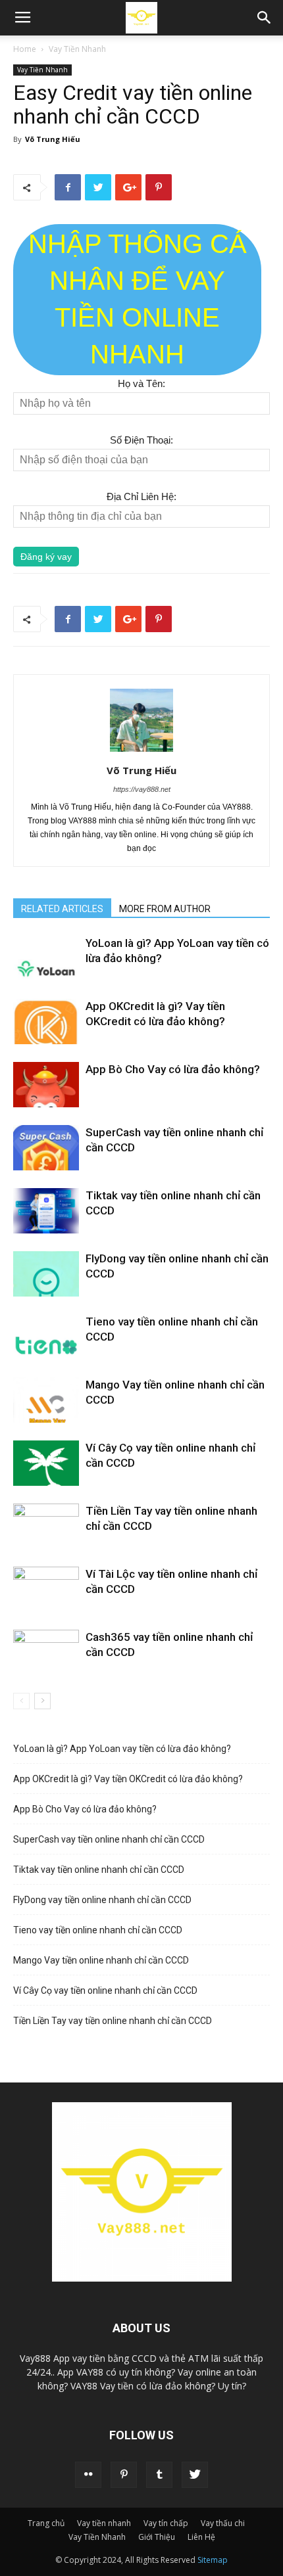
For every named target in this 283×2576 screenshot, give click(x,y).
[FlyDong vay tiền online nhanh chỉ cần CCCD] (46, 1274)
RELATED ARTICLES (62, 909)
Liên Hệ (201, 2537)
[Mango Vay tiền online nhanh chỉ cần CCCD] (46, 1400)
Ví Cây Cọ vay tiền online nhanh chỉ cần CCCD (105, 1990)
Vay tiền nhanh (104, 2523)
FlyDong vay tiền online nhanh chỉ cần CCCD (102, 1900)
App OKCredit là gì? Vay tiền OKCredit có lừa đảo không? (128, 1779)
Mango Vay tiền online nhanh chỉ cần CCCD (101, 1960)
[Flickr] (88, 2475)
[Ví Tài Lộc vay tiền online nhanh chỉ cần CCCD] (46, 1589)
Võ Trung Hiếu (53, 139)
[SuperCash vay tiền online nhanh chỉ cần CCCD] (46, 1148)
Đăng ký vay (46, 557)
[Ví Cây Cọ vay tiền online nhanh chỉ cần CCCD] (46, 1463)
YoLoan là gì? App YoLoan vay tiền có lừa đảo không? (122, 1749)
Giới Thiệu (157, 2537)
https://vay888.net (142, 789)
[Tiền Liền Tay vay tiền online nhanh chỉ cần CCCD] (46, 1526)
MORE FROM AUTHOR (165, 909)
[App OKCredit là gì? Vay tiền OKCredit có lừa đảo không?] (46, 1022)
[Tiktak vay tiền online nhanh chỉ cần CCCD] (46, 1211)
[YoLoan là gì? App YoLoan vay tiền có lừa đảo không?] (46, 958)
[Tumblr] (159, 2475)
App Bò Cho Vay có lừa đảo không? (173, 1069)
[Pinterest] (124, 2475)
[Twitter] (195, 2475)
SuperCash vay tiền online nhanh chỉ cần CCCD (109, 1839)
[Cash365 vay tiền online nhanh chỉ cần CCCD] (46, 1652)
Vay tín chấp (166, 2523)
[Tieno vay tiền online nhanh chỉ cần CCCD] (46, 1337)
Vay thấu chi (223, 2523)
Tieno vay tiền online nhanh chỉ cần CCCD (98, 1930)
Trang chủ (46, 2523)
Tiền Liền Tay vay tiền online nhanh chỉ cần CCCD (113, 2021)
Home (25, 49)
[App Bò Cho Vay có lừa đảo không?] (46, 1085)
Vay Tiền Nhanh (77, 49)
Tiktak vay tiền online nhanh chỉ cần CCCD (99, 1870)
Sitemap (213, 2560)
